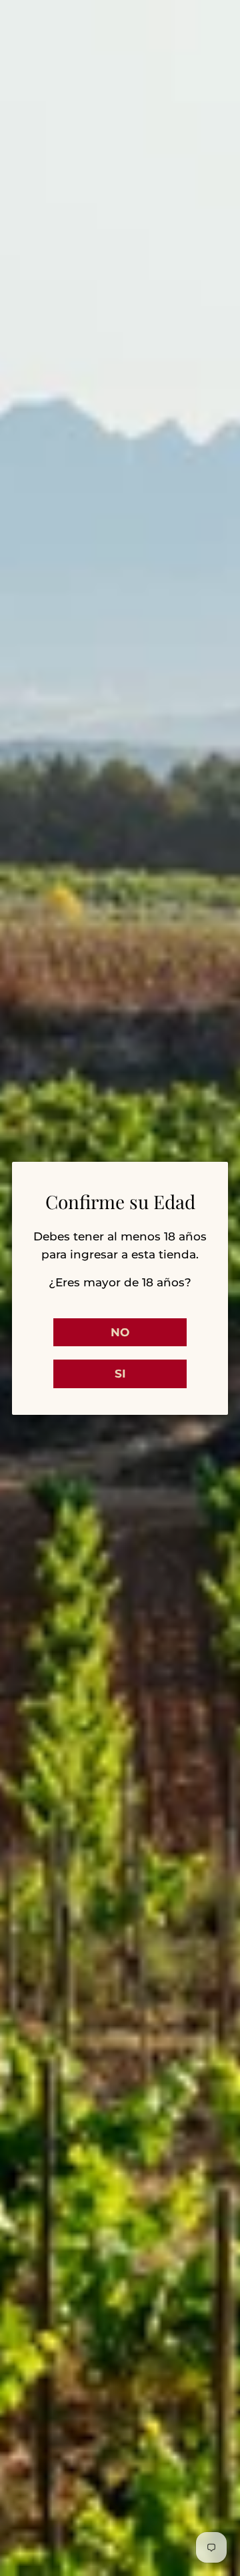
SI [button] (120, 1374)
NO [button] (120, 1332)
